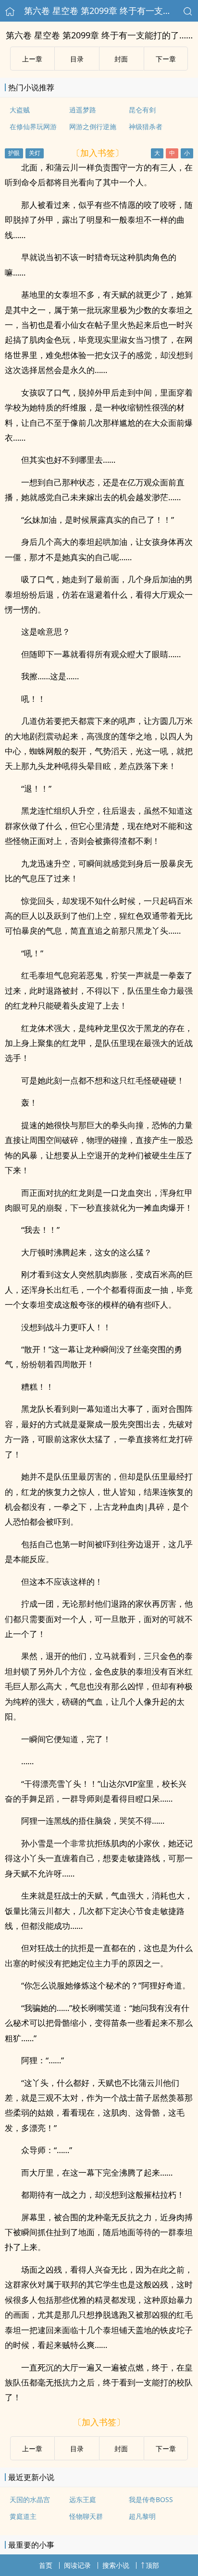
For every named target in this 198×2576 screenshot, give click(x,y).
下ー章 (166, 59)
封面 (121, 59)
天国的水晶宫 (30, 2499)
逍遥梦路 (83, 110)
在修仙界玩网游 (33, 126)
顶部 (152, 2565)
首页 (46, 2565)
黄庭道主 (23, 2516)
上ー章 (32, 59)
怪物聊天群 (86, 2516)
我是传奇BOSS (151, 2499)
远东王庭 (83, 2499)
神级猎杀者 (146, 126)
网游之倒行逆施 (93, 126)
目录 (77, 59)
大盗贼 (20, 110)
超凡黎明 (142, 2516)
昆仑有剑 (142, 110)
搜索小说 (116, 2565)
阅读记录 (77, 2565)
